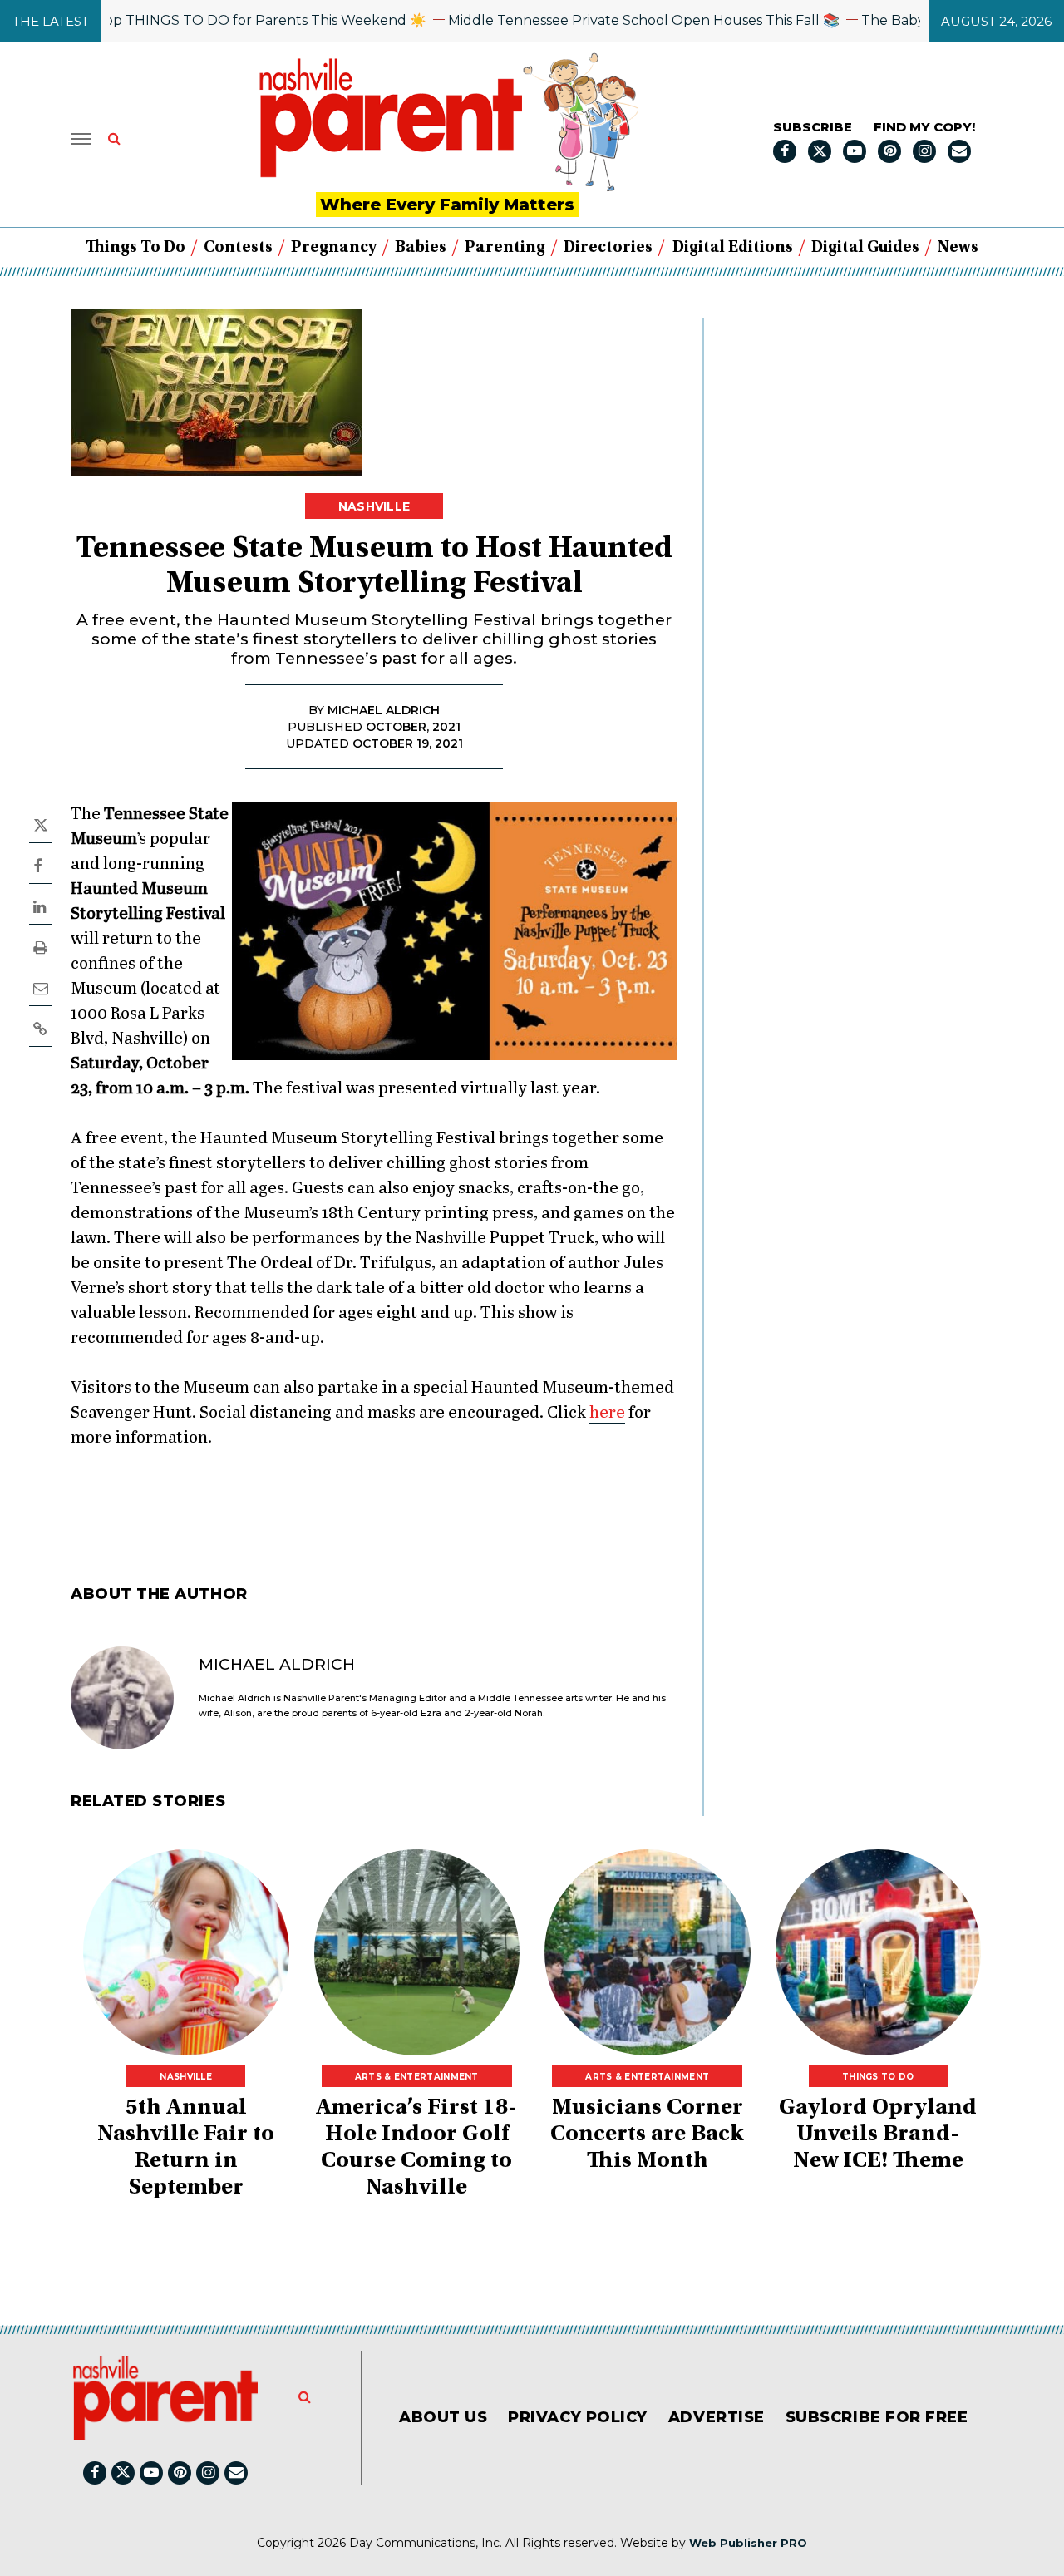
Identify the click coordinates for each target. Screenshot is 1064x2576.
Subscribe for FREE (877, 2417)
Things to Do (135, 248)
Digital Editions (733, 248)
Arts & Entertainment (417, 2077)
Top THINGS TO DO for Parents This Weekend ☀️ (220, 20)
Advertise (717, 2417)
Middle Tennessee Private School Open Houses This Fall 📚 (602, 20)
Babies (421, 248)
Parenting (505, 248)
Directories (608, 248)
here (607, 1413)
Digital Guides (865, 248)
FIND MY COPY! (924, 127)
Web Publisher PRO (748, 2543)
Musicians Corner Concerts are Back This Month (647, 2135)
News (958, 248)
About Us (443, 2417)
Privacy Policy (578, 2417)
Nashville (374, 506)
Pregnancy (334, 248)
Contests (238, 248)
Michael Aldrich (277, 1664)
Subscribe (813, 127)
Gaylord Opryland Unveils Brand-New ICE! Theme (878, 2135)
